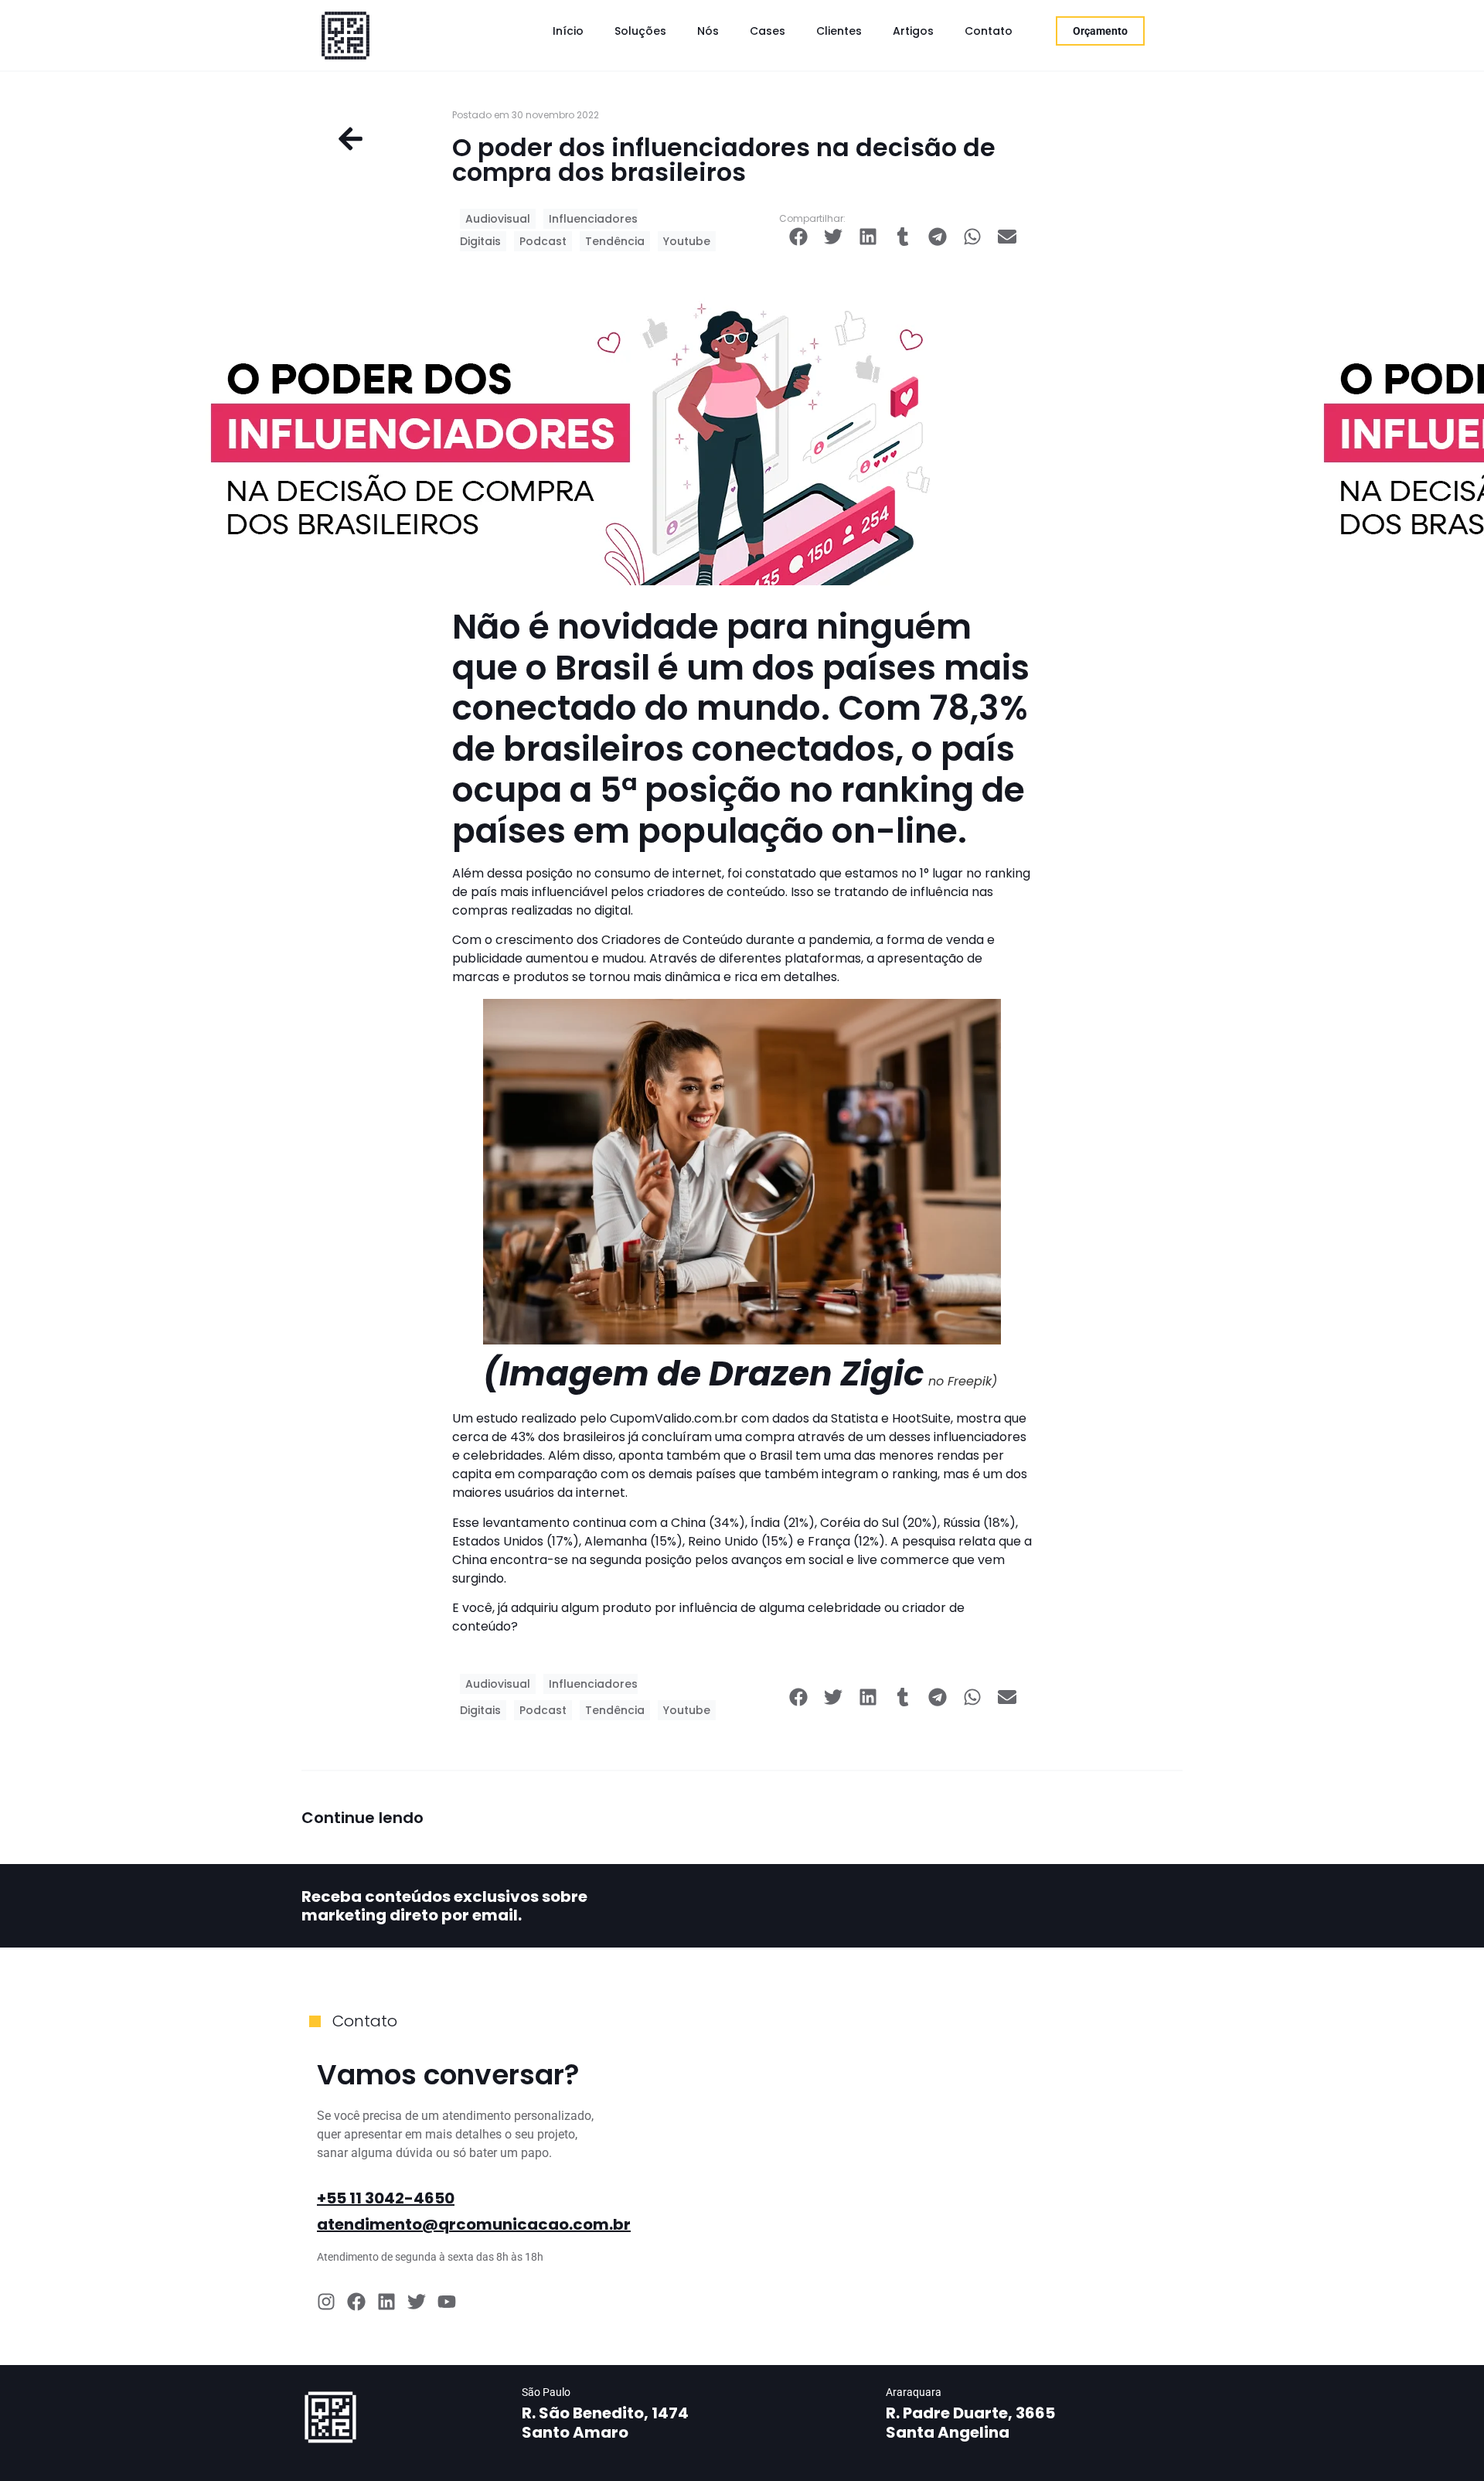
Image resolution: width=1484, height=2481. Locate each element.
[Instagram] (326, 2302)
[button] (798, 237)
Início (568, 31)
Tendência (615, 241)
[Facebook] (356, 2302)
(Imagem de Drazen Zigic (704, 1373)
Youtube (687, 241)
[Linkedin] (386, 2302)
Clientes (839, 31)
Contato (989, 31)
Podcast (543, 241)
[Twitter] (417, 2302)
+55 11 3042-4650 (386, 2198)
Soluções (640, 31)
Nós (708, 31)
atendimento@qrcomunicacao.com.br (474, 2224)
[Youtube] (447, 2302)
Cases (768, 31)
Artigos (913, 31)
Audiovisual (498, 219)
